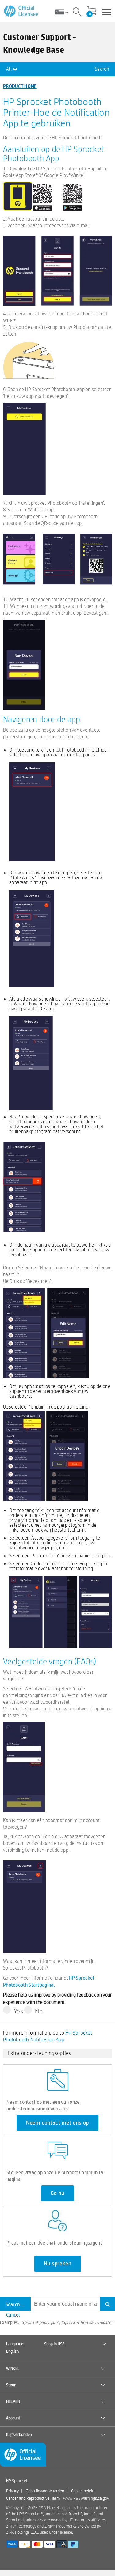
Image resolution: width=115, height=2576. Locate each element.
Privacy (12, 2491)
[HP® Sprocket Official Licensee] (22, 11)
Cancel (13, 2315)
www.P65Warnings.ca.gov (86, 2498)
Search (102, 69)
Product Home (20, 86)
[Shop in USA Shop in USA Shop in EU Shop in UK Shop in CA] (64, 12)
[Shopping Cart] (92, 11)
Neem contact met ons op (57, 2123)
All (9, 69)
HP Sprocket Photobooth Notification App (48, 2036)
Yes (19, 2011)
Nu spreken (58, 2264)
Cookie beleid (83, 2491)
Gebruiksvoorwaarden (45, 2491)
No (39, 2011)
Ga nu (57, 2193)
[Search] (77, 13)
